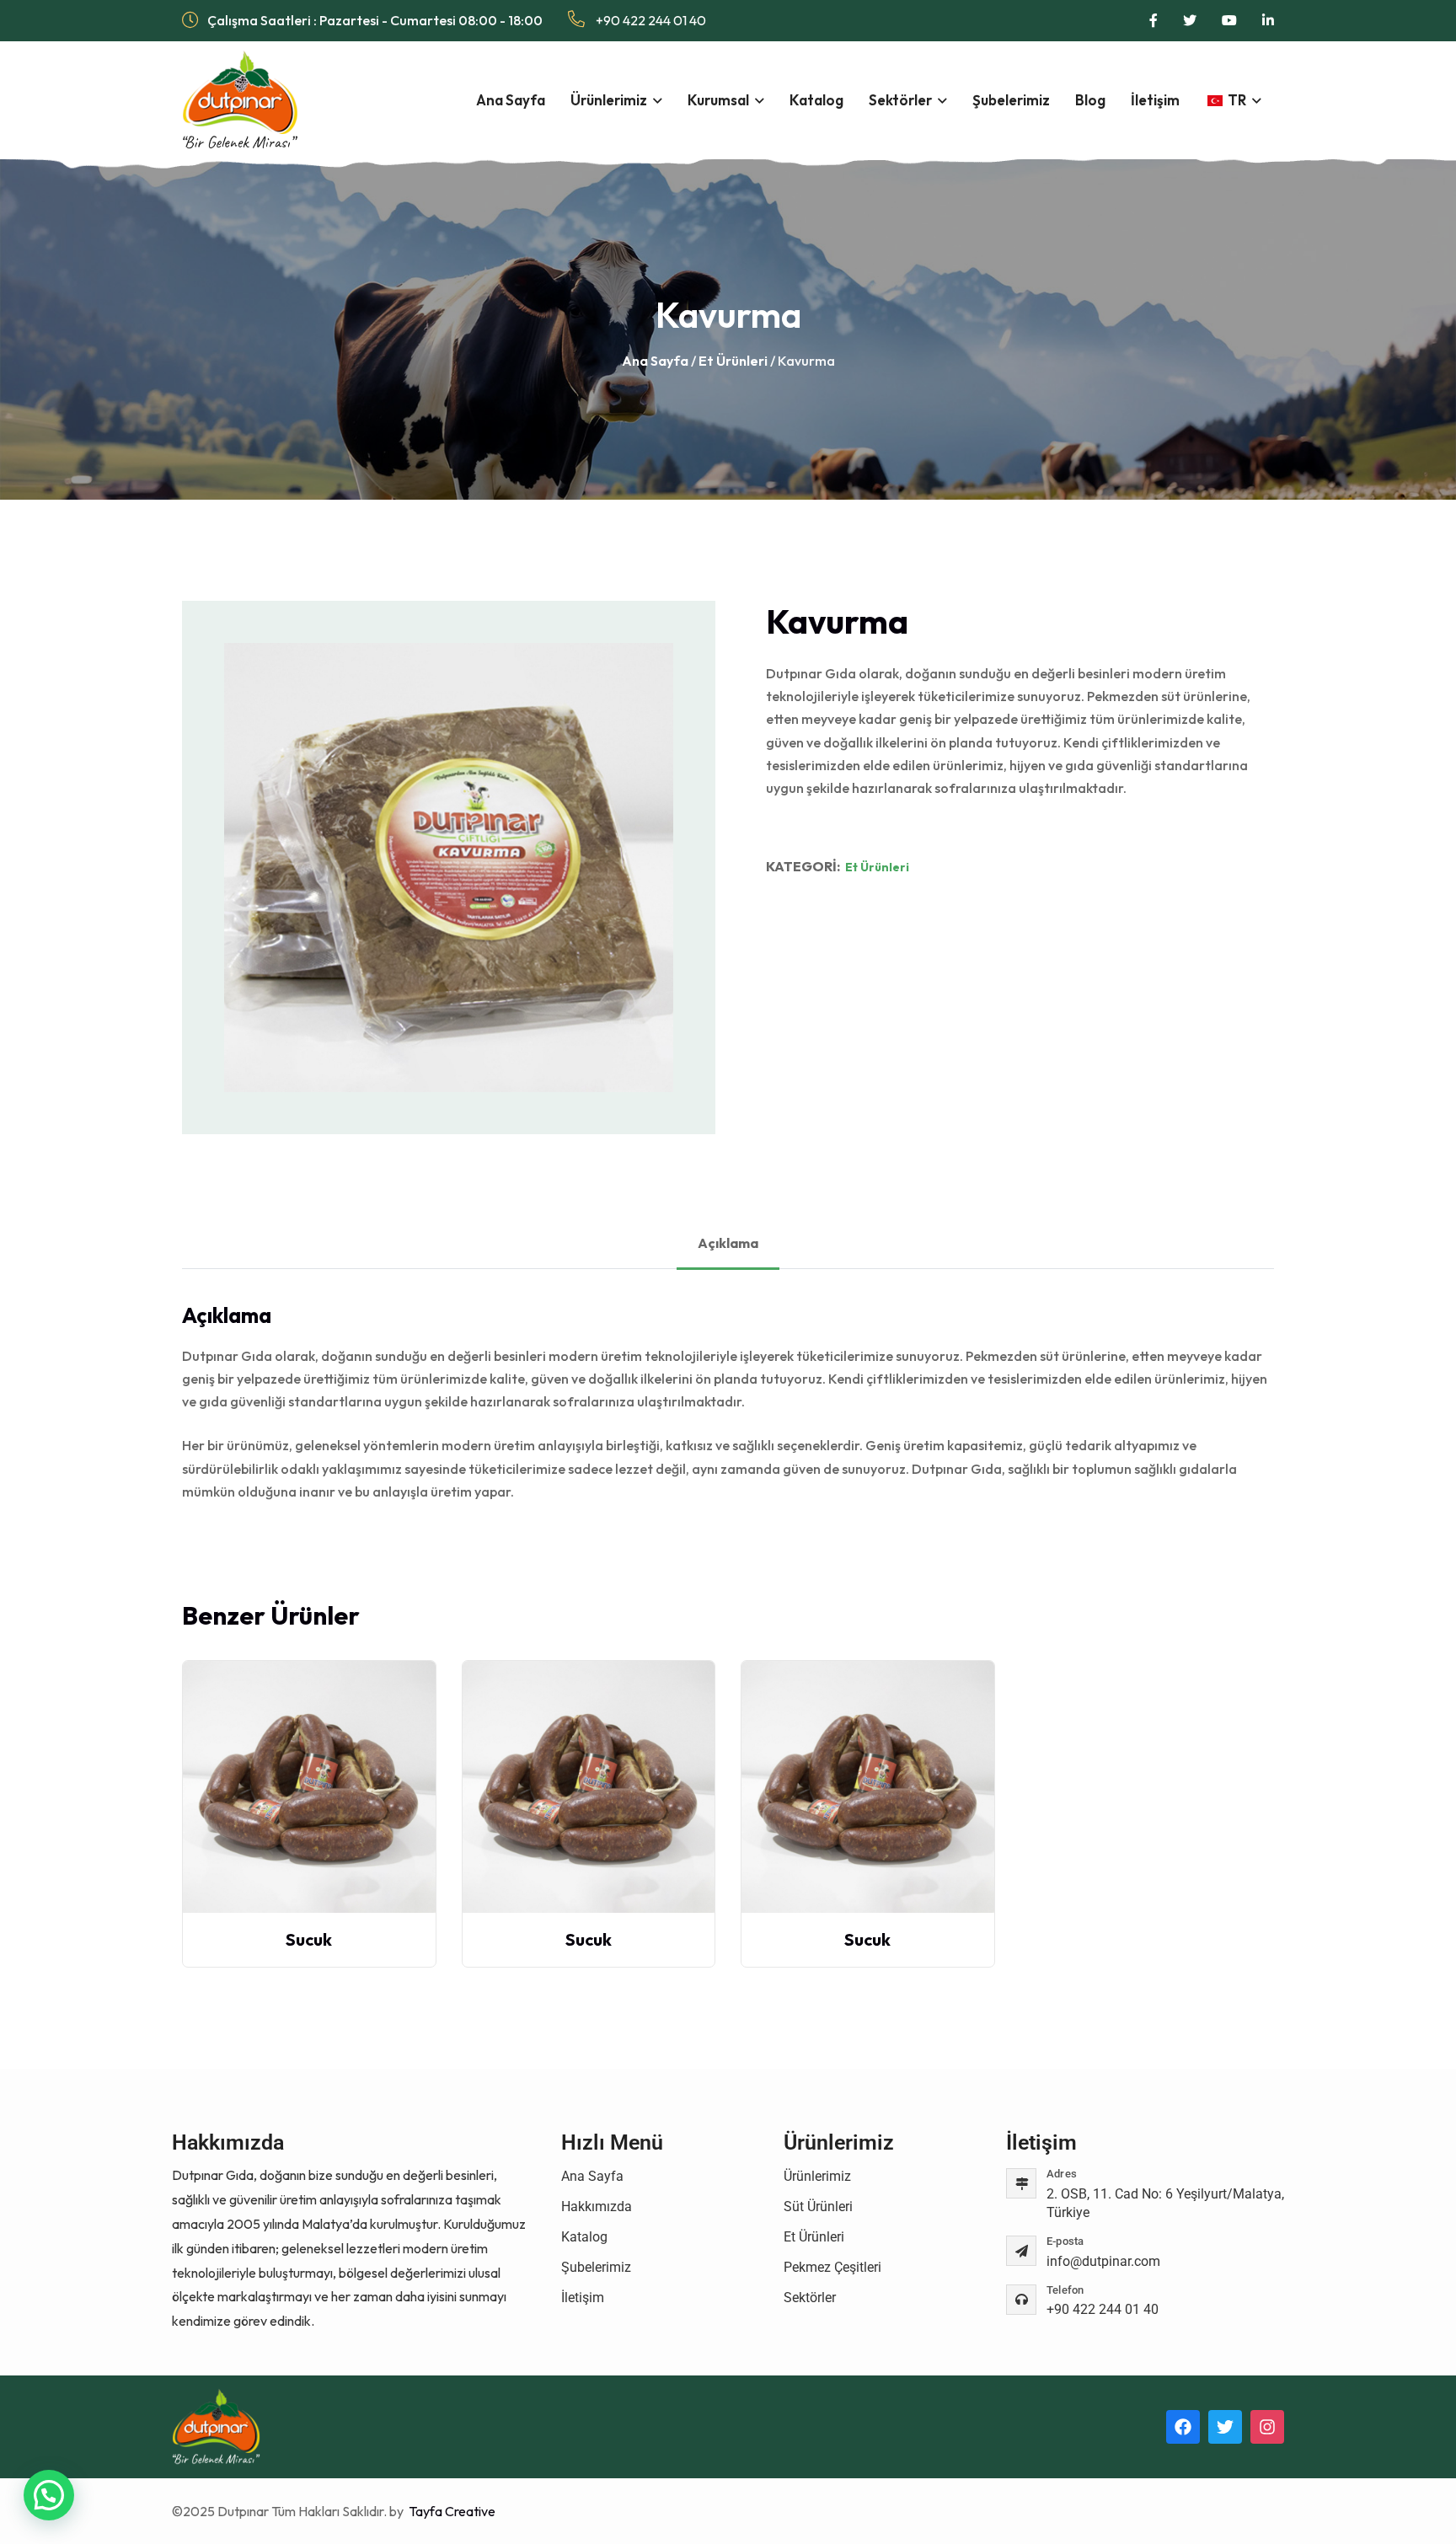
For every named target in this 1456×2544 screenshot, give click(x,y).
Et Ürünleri (733, 361)
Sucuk (309, 1939)
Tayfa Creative (451, 2511)
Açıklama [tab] (728, 1243)
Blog (1090, 100)
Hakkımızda (597, 2207)
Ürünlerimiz (609, 100)
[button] (49, 2495)
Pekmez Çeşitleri (832, 2267)
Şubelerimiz (1011, 100)
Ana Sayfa (511, 100)
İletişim (1155, 100)
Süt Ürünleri (818, 2207)
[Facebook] (1183, 2427)
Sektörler (900, 100)
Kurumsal (718, 100)
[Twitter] (1225, 2427)
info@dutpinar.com (1103, 2261)
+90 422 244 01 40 (650, 20)
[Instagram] (1267, 2427)
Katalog (816, 100)
